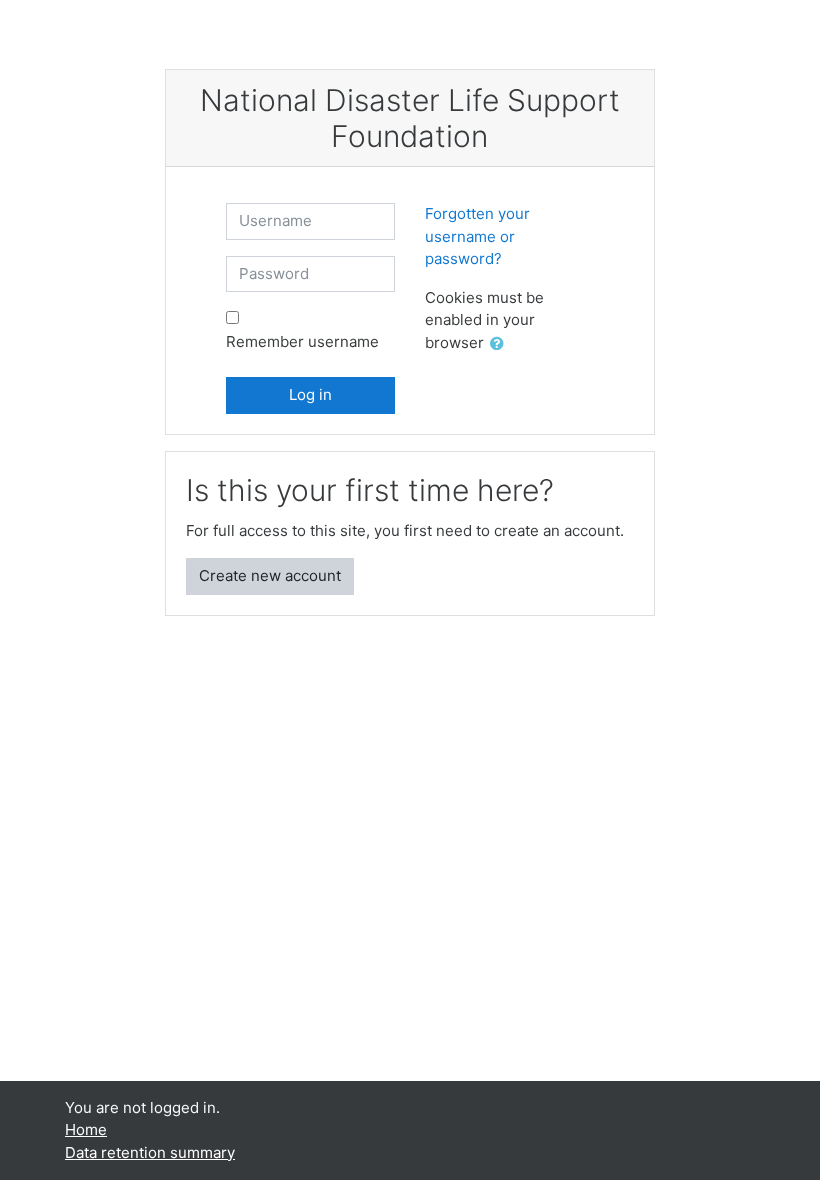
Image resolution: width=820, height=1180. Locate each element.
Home (86, 1129)
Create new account (270, 575)
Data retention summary (150, 1152)
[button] (501, 344)
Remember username (302, 341)
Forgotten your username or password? (477, 236)
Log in (310, 394)
